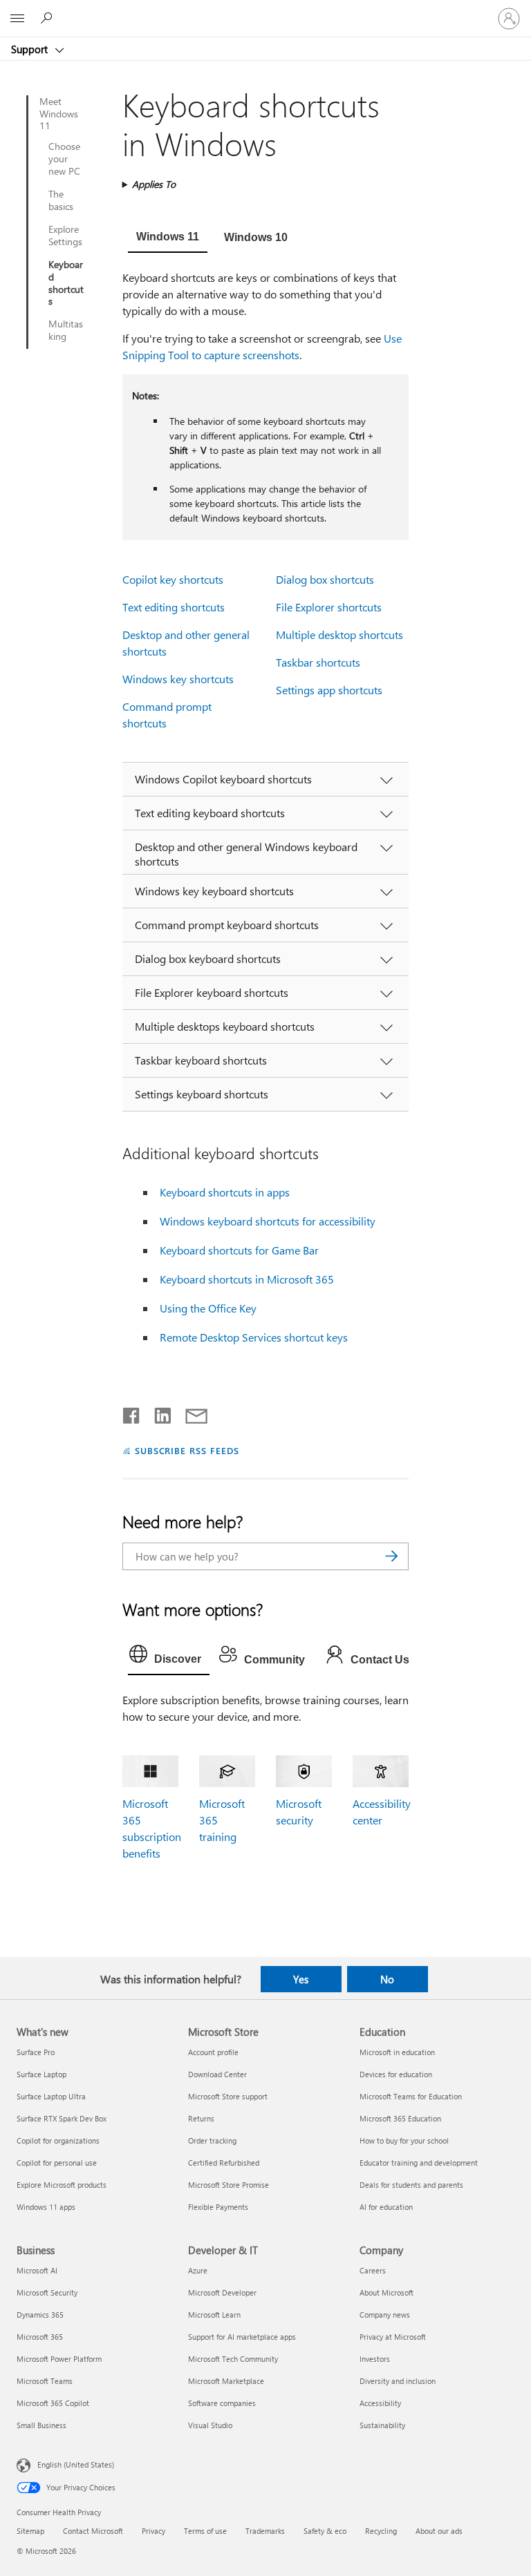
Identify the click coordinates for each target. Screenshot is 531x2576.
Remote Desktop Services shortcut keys (254, 1337)
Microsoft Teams (45, 2381)
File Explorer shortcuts (329, 607)
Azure (198, 2270)
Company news (385, 2315)
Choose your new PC (64, 159)
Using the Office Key (208, 1308)
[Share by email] (190, 1413)
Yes (301, 1979)
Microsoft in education (397, 2052)
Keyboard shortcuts (66, 283)
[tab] (168, 238)
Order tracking (212, 2140)
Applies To (154, 184)
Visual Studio (210, 2425)
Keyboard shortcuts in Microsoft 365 (247, 1279)
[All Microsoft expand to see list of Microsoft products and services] (17, 19)
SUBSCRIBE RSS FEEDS (187, 1450)
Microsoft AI (37, 2270)
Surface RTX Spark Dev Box (62, 2118)
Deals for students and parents (411, 2185)
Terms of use (205, 2531)
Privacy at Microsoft (393, 2337)
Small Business (41, 2425)
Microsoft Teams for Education (411, 2096)
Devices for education (396, 2074)
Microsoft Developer (222, 2292)
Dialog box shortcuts (325, 579)
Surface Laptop (41, 2074)
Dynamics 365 (40, 2315)
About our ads (439, 2531)
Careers (373, 2270)
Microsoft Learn (214, 2315)
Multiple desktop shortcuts (339, 635)
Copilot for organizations (58, 2140)
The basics (61, 200)
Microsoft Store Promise (229, 2185)
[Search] (391, 1556)
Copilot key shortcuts (173, 579)
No (387, 1979)
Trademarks (265, 2531)
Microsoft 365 (40, 2337)
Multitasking (66, 330)
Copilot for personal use (57, 2163)
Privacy (153, 2531)
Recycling (381, 2531)
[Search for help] (48, 18)
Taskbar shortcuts (318, 662)
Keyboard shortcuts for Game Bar (239, 1250)
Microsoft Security (47, 2292)
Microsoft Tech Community (233, 2359)
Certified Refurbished (224, 2163)
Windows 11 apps (46, 2207)
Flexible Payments (218, 2207)
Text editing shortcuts (174, 607)
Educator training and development (419, 2163)
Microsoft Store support (228, 2096)
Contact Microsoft (93, 2531)
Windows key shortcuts (178, 679)
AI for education (386, 2207)
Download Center (217, 2074)
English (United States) (76, 2464)
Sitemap (30, 2531)
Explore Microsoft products (62, 2185)
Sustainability (382, 2425)
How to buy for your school (404, 2140)
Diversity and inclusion (398, 2381)
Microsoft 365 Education (400, 2118)
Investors (375, 2359)
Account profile (213, 2052)
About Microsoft (386, 2292)
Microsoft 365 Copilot (53, 2403)
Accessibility (380, 2403)
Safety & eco (325, 2531)
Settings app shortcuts (329, 690)
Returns (201, 2118)
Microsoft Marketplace (226, 2381)
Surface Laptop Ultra (51, 2096)
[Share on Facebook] (132, 1413)
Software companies (222, 2403)
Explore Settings (65, 236)
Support (31, 49)
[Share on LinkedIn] (157, 1413)
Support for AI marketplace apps (242, 2337)
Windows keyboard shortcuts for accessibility (268, 1221)
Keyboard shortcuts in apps (225, 1192)
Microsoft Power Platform (59, 2359)
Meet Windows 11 (59, 114)
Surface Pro (36, 2052)
